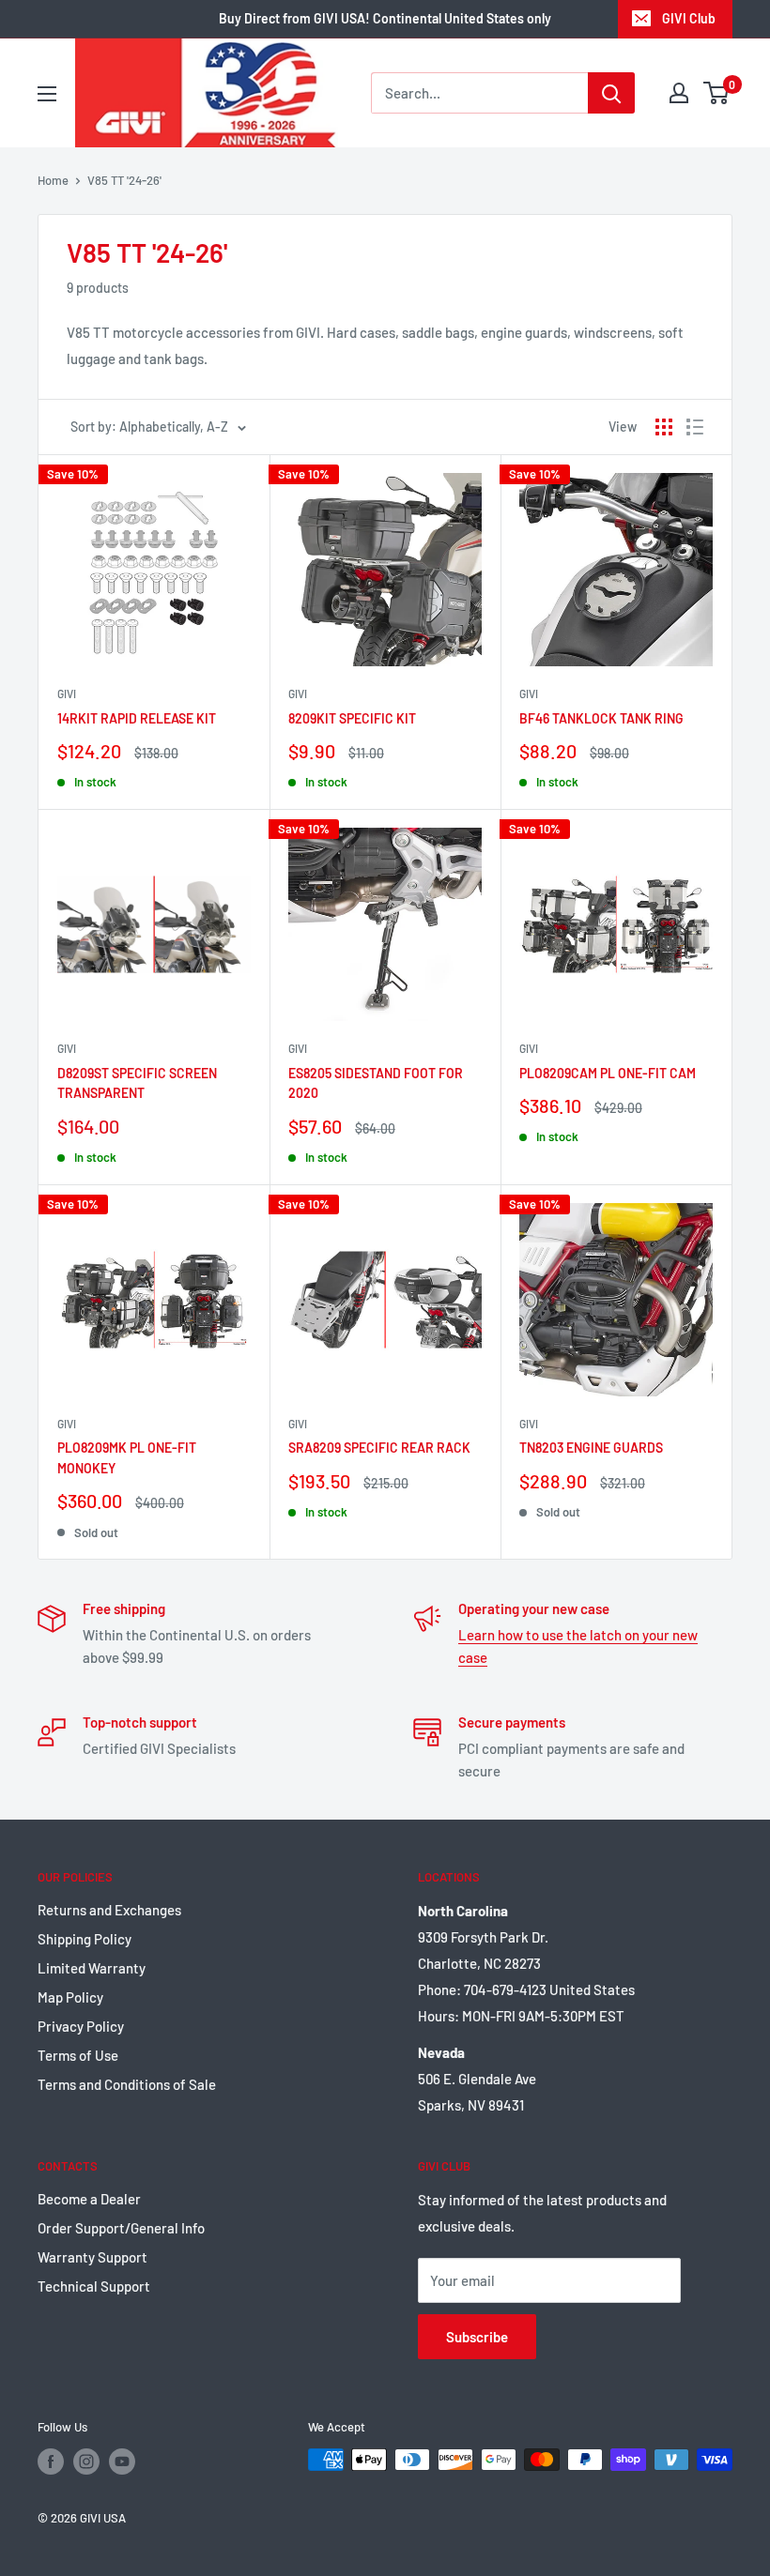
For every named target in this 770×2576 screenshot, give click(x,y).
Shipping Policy (85, 1939)
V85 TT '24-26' (124, 180)
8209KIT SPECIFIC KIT (352, 718)
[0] (717, 93)
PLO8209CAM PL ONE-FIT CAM (608, 1073)
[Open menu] (47, 94)
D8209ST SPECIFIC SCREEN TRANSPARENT (137, 1083)
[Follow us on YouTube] (122, 2462)
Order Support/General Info (121, 2228)
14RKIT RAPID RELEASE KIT (137, 718)
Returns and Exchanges (109, 1910)
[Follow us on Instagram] (86, 2462)
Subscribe (477, 2337)
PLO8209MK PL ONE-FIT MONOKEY (127, 1458)
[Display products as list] (695, 427)
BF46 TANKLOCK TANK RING (601, 718)
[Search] (611, 93)
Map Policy (70, 1997)
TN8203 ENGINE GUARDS (591, 1448)
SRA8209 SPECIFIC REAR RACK (379, 1448)
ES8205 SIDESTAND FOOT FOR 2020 (376, 1083)
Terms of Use (78, 2055)
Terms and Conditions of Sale (127, 2084)
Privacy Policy (81, 2026)
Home (53, 180)
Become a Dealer (89, 2199)
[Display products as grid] (664, 427)
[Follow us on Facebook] (51, 2462)
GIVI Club (689, 18)
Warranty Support (92, 2257)
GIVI (67, 694)
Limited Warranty (92, 1968)
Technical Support (94, 2286)
